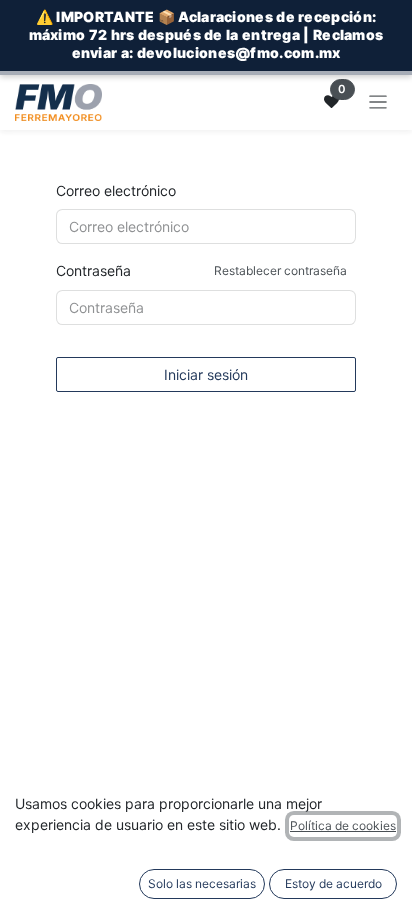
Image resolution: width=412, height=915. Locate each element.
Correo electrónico (116, 190)
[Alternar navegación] (378, 102)
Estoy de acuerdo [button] (333, 883)
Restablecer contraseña (280, 270)
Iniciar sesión (206, 374)
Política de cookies (343, 825)
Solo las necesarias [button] (202, 883)
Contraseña (201, 270)
